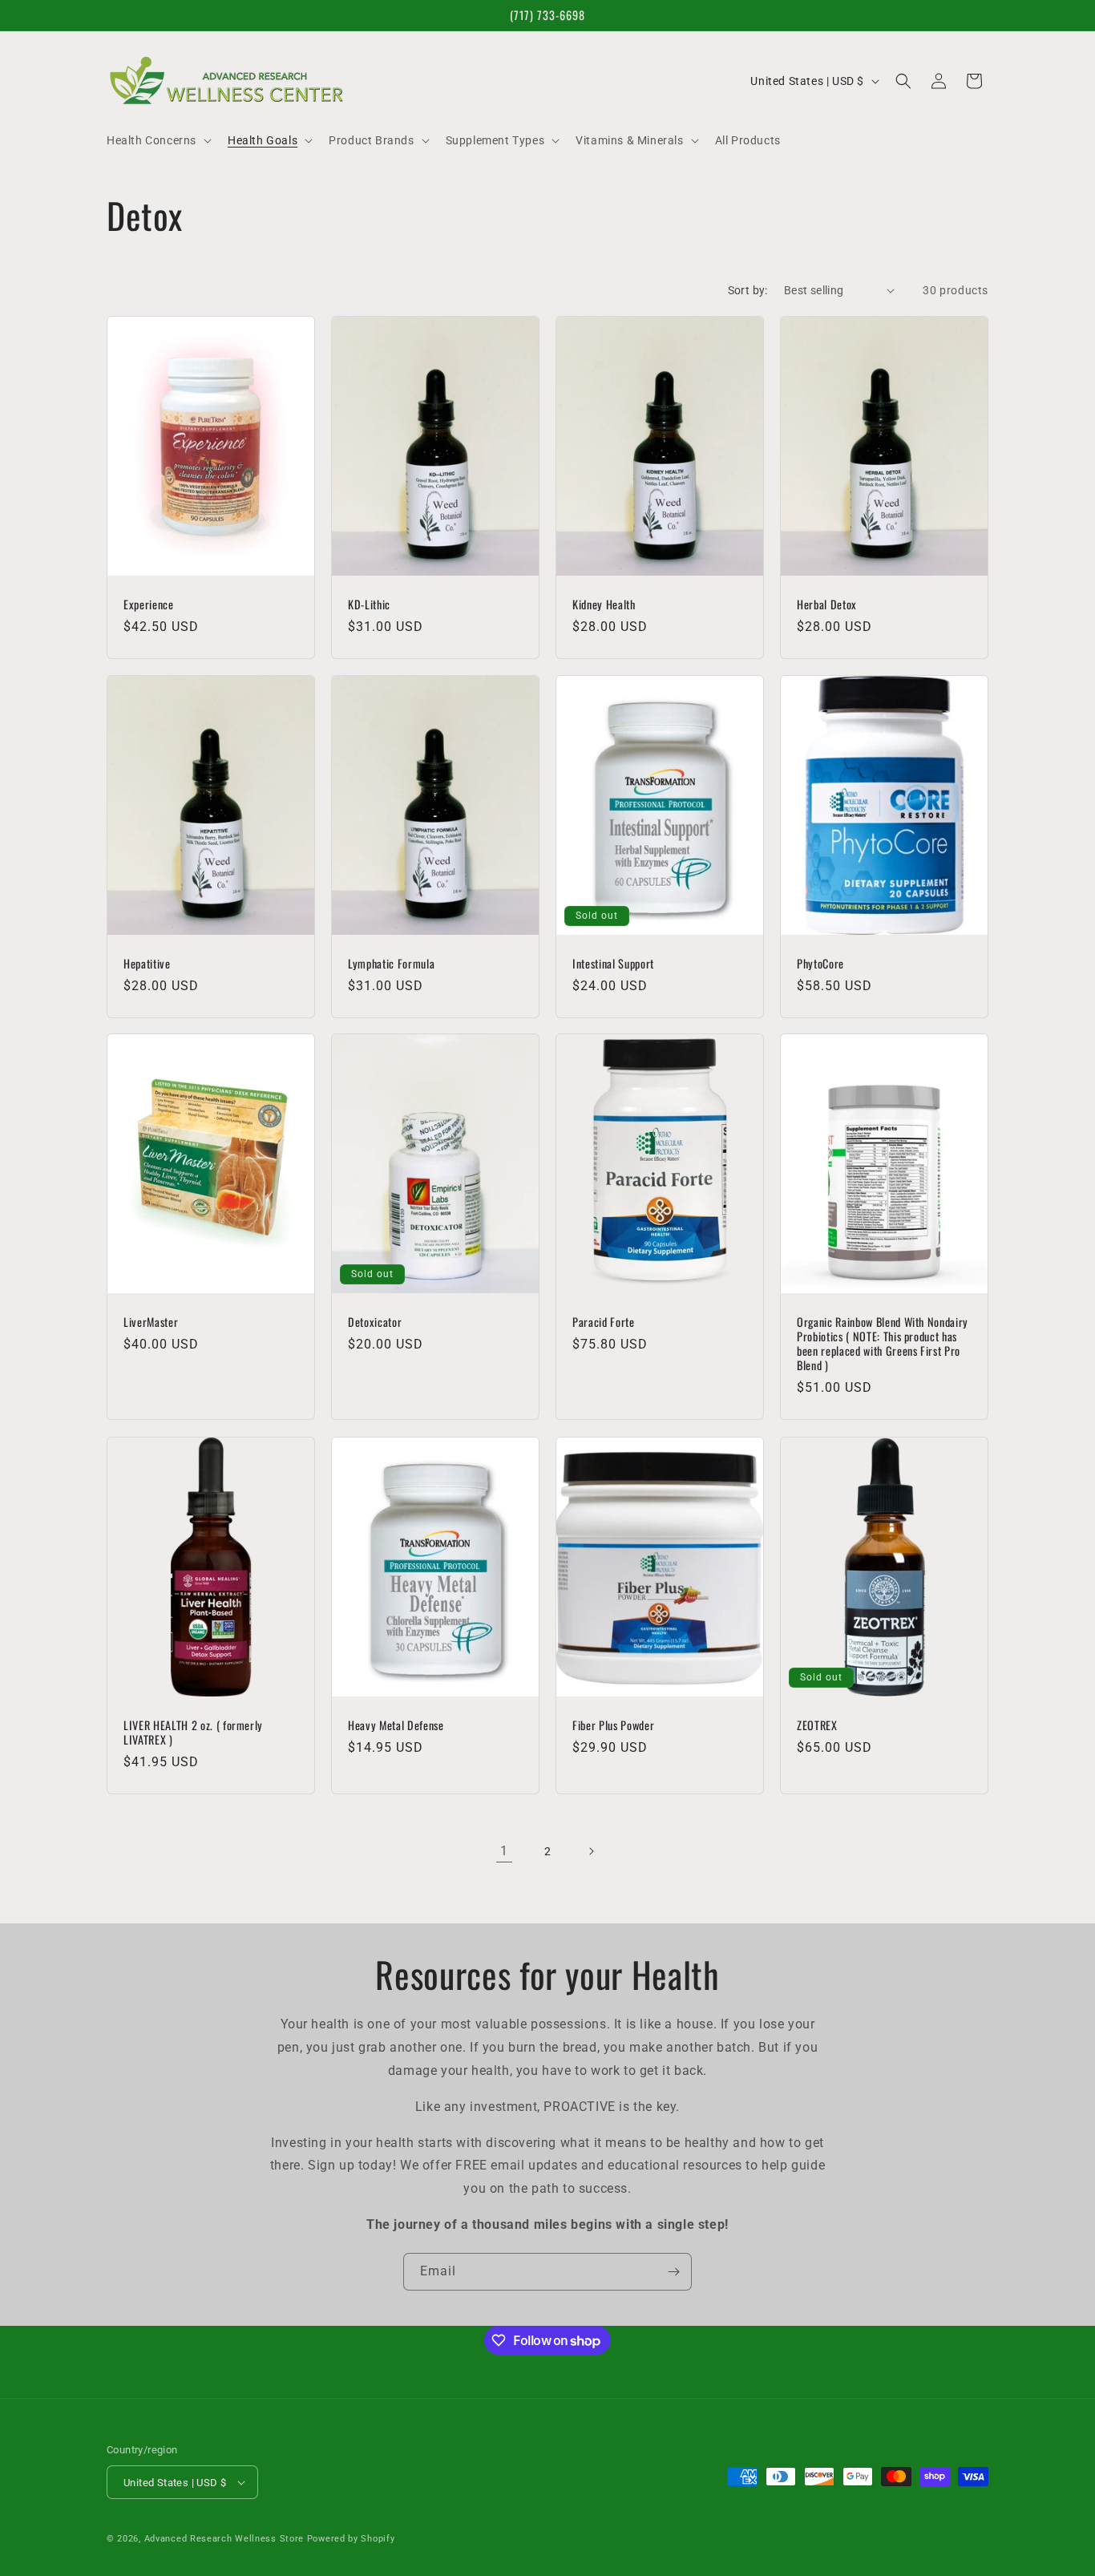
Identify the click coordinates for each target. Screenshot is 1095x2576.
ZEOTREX (817, 1725)
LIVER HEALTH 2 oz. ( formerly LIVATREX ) (193, 1732)
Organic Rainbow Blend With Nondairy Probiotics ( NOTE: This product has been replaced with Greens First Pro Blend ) (883, 1344)
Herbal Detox (827, 604)
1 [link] (504, 1851)
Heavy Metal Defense (396, 1725)
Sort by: (748, 290)
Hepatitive (147, 963)
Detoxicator (375, 1322)
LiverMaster (151, 1322)
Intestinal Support (613, 963)
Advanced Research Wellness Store (224, 2539)
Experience (149, 604)
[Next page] (591, 1851)
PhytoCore (820, 963)
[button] (158, 140)
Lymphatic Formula (391, 963)
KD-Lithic (369, 604)
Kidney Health (604, 604)
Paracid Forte (604, 1322)
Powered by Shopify (351, 2539)
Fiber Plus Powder (613, 1725)
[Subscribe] (673, 2272)
